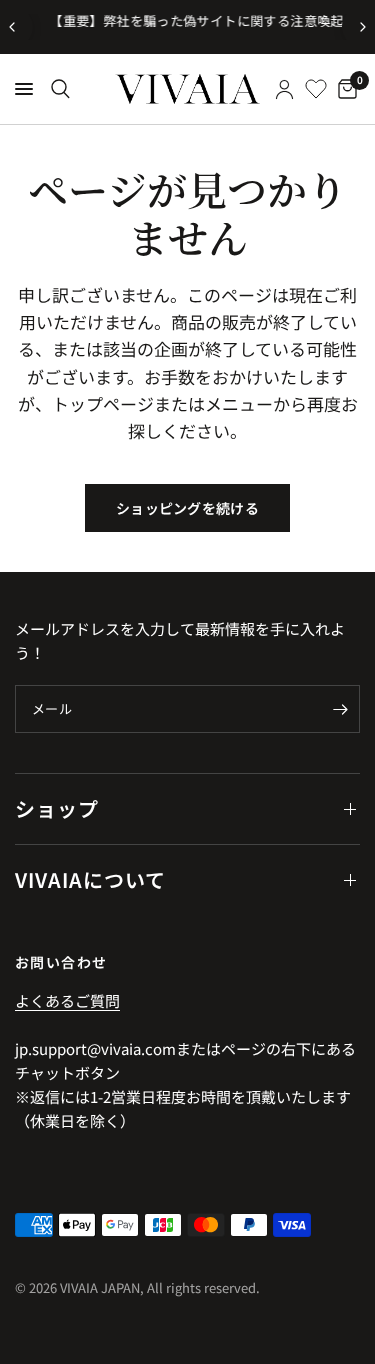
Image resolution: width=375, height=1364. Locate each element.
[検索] (60, 89)
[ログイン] (284, 89)
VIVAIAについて (90, 879)
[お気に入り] (316, 89)
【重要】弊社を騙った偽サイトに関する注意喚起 (189, 20)
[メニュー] (24, 89)
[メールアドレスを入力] (340, 709)
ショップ (57, 808)
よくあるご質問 (67, 1000)
